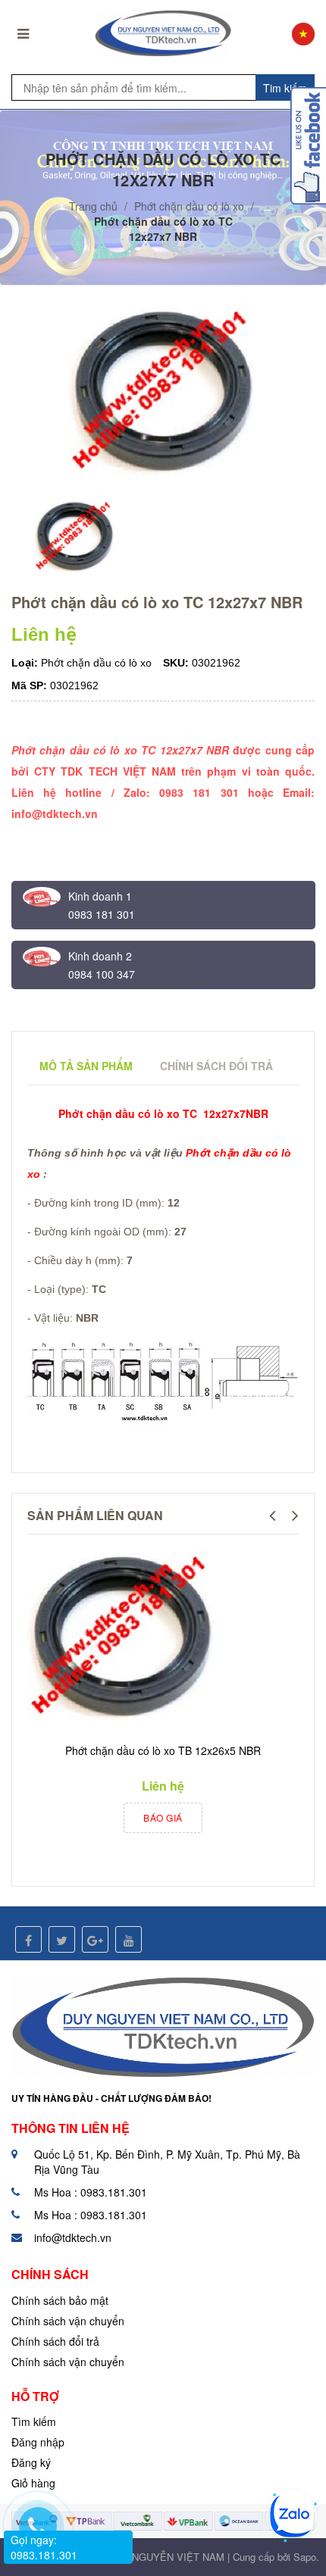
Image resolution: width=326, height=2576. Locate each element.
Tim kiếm (285, 88)
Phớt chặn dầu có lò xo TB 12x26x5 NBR (163, 1750)
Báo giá (163, 1817)
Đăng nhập (38, 2442)
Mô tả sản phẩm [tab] (86, 1066)
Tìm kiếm (34, 2421)
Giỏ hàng (33, 2483)
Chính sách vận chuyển (68, 2321)
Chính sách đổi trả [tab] (216, 1066)
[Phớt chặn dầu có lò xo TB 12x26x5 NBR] (122, 1638)
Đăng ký (31, 2462)
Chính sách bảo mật (60, 2300)
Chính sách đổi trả (55, 2341)
